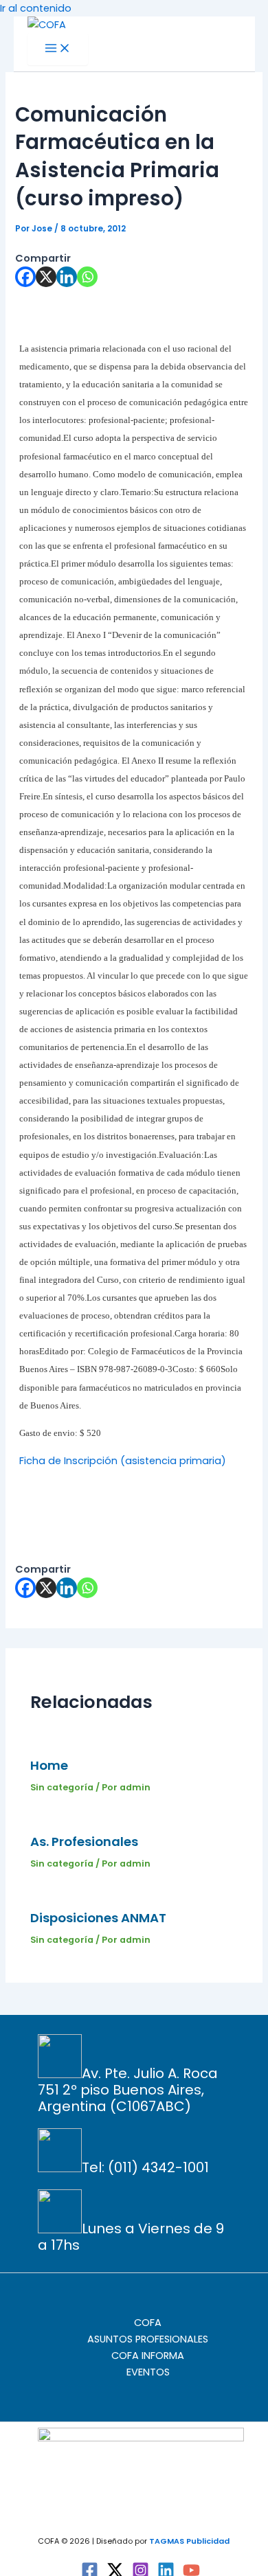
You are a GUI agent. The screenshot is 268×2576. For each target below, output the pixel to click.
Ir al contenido (36, 8)
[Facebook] (25, 277)
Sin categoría (62, 1787)
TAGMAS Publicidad (189, 2541)
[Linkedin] (67, 277)
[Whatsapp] (87, 277)
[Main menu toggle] (58, 49)
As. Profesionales (84, 1842)
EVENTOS (148, 2372)
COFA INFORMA (148, 2356)
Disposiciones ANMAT (98, 1918)
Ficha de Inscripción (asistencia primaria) (123, 1461)
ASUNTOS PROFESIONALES (148, 2339)
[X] (46, 277)
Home (49, 1765)
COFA (148, 2323)
